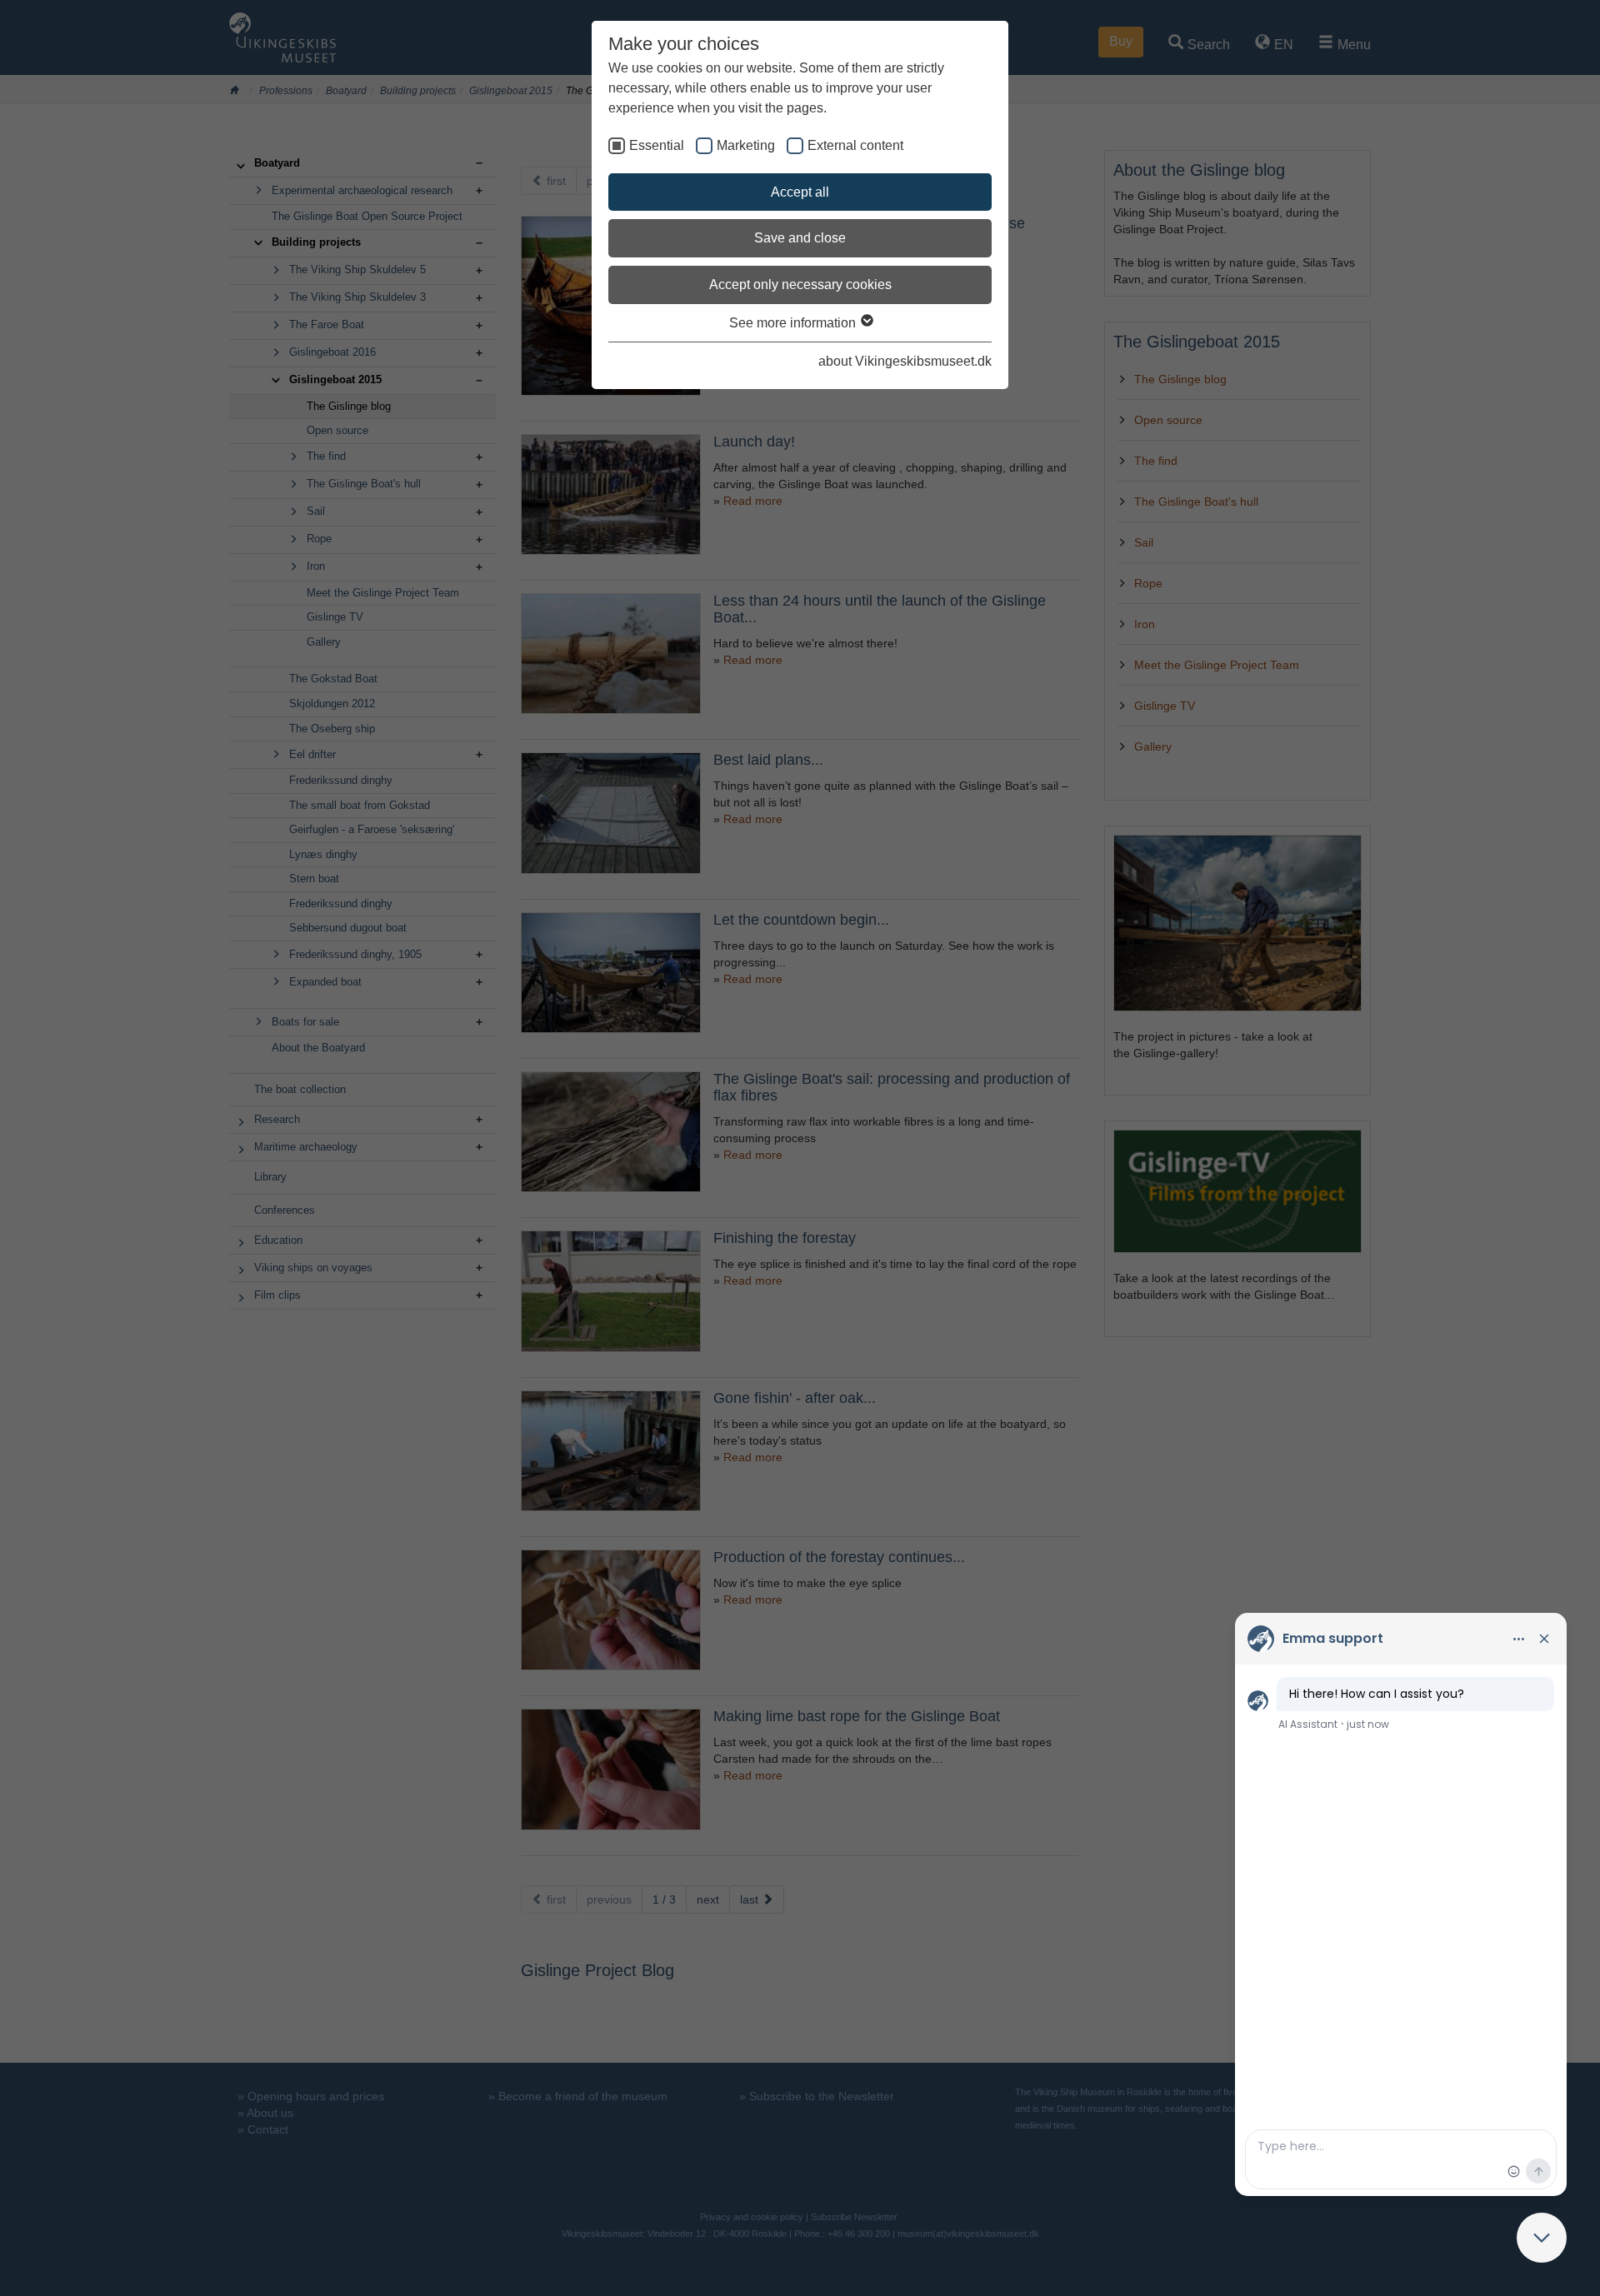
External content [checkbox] (855, 145)
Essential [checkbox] (657, 145)
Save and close (800, 238)
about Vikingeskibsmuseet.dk (905, 361)
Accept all (800, 192)
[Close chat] (1542, 2238)
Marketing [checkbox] (746, 145)
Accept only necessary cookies (800, 285)
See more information (794, 323)
